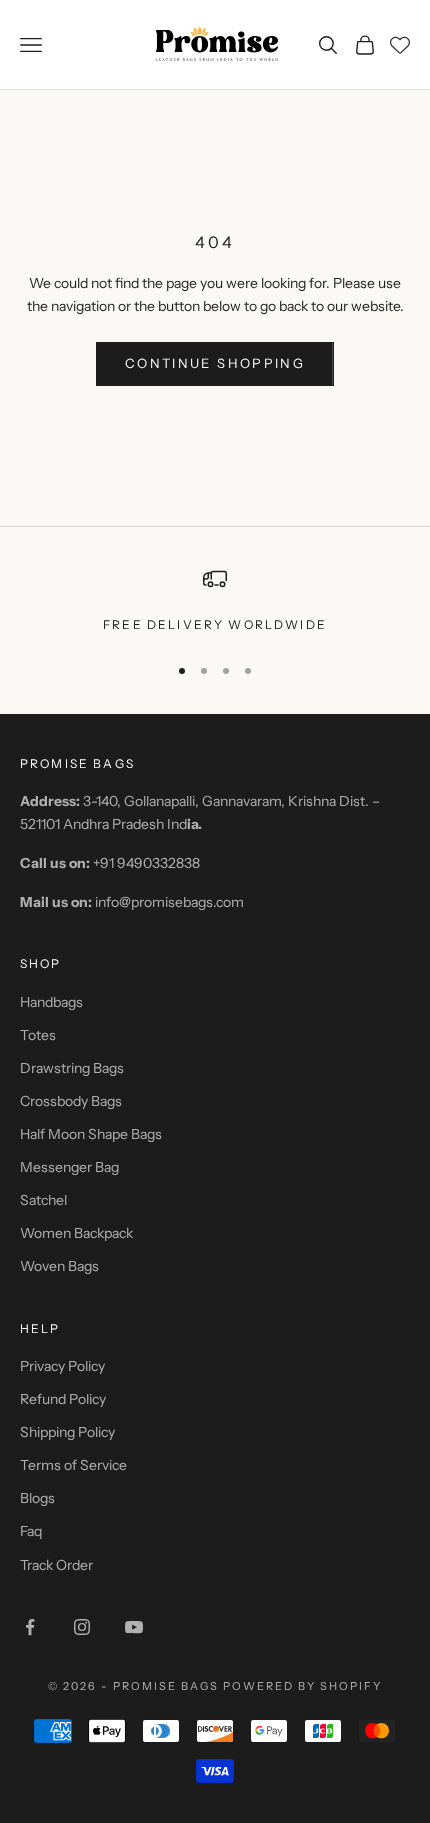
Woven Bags (59, 1266)
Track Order (56, 1565)
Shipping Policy (67, 1432)
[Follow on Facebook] (30, 1627)
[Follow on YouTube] (134, 1627)
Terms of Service (73, 1465)
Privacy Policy (62, 1366)
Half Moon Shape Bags (91, 1134)
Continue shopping (215, 363)
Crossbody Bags (71, 1101)
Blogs (37, 1498)
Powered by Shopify (302, 1686)
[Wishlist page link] (400, 45)
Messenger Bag (69, 1167)
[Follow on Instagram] (82, 1627)
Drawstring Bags (72, 1068)
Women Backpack (76, 1233)
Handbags (51, 1002)
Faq (31, 1531)
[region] (215, 601)
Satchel (43, 1200)
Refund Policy (63, 1399)
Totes (38, 1035)
